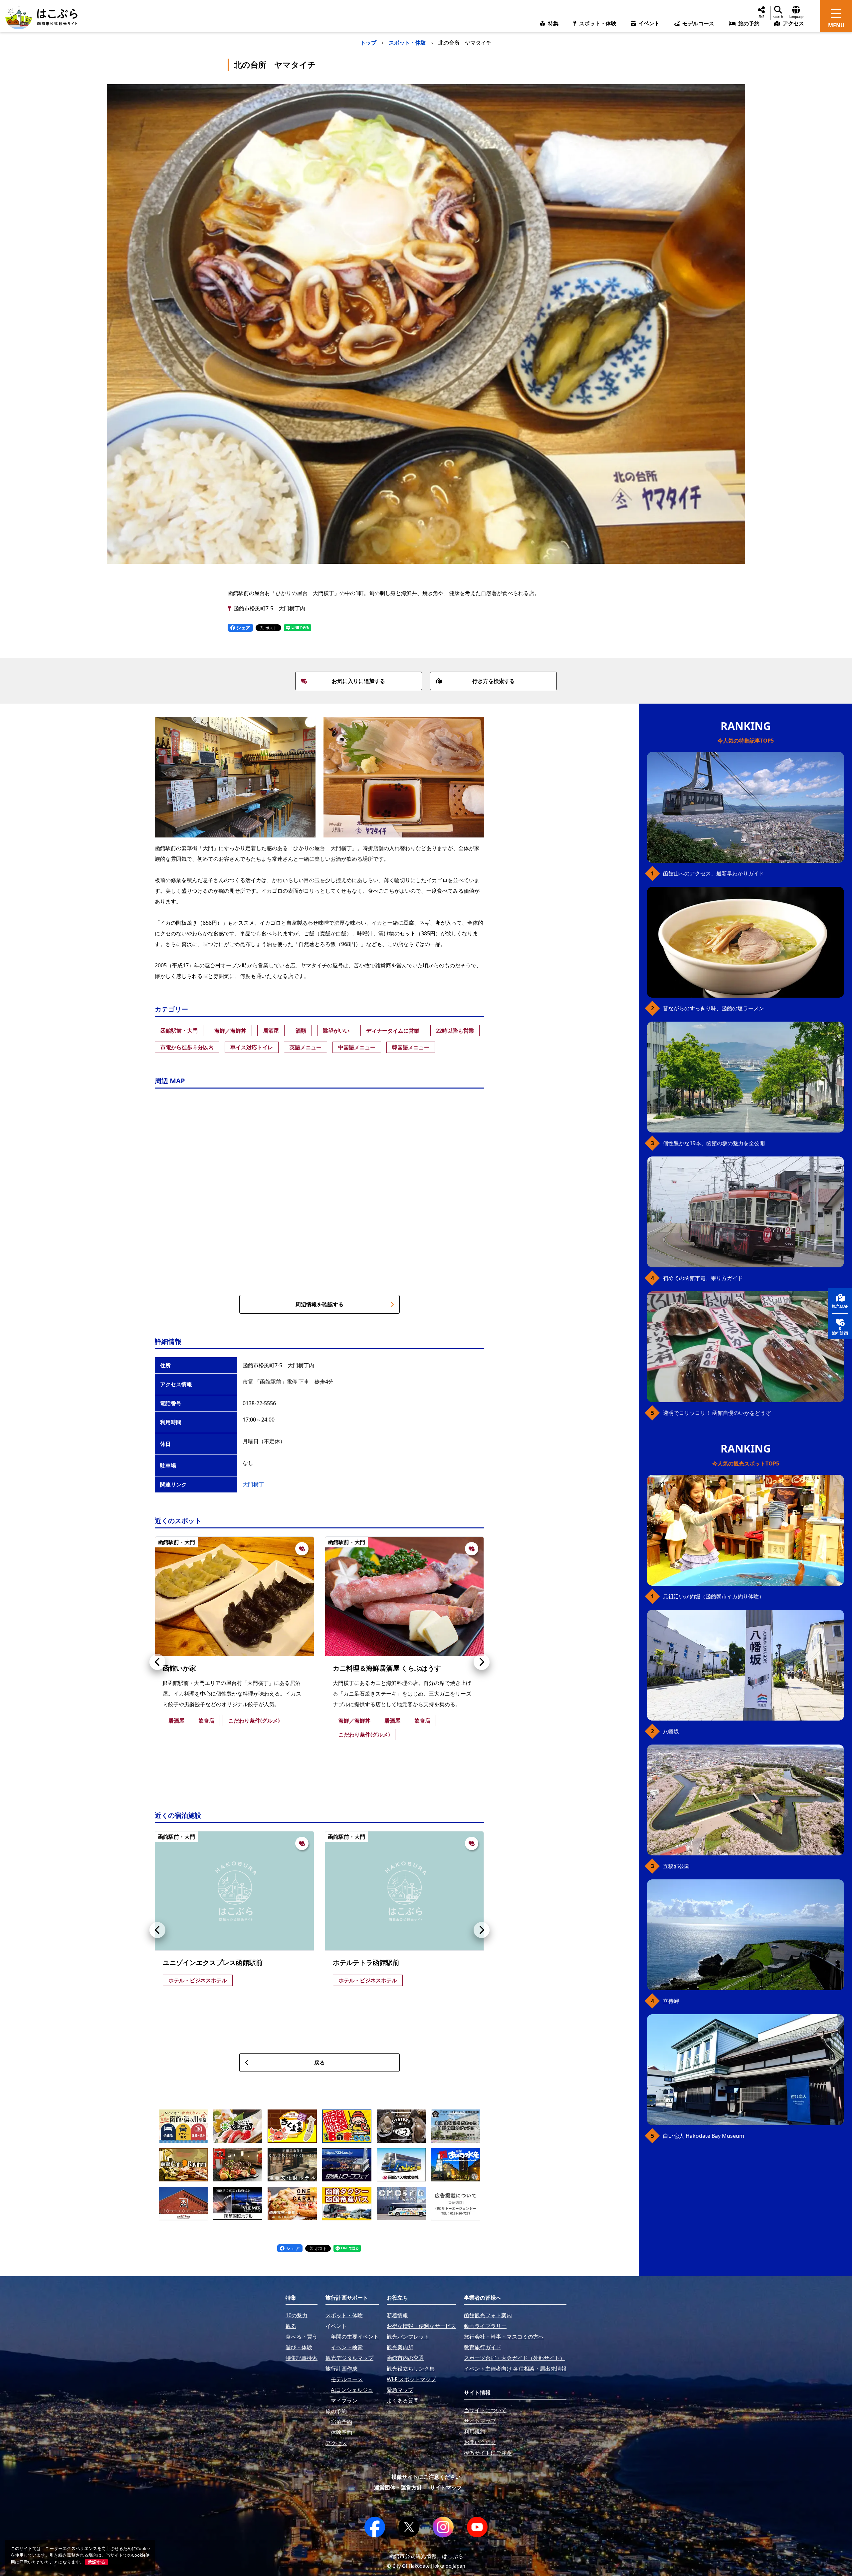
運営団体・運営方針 (398, 2487)
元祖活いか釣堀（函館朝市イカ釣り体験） (714, 1596)
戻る (319, 2063)
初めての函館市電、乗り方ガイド (703, 1278)
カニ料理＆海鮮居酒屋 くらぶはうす (387, 1668)
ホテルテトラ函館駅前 (366, 1962)
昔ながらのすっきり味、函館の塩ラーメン (714, 1008)
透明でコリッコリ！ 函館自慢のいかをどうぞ (717, 1413)
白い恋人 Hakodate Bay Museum (704, 2136)
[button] (157, 1662)
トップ (368, 43)
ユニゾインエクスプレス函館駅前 (213, 1962)
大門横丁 (253, 1484)
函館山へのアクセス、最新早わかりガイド (714, 873)
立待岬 (671, 2001)
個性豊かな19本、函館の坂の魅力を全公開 (714, 1143)
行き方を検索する (494, 681)
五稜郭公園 (676, 1866)
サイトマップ (446, 2487)
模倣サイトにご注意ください (426, 2477)
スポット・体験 (407, 43)
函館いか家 (179, 1668)
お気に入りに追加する (358, 681)
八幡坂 (671, 1731)
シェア (243, 628)
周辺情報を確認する (319, 1304)
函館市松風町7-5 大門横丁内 (269, 608)
